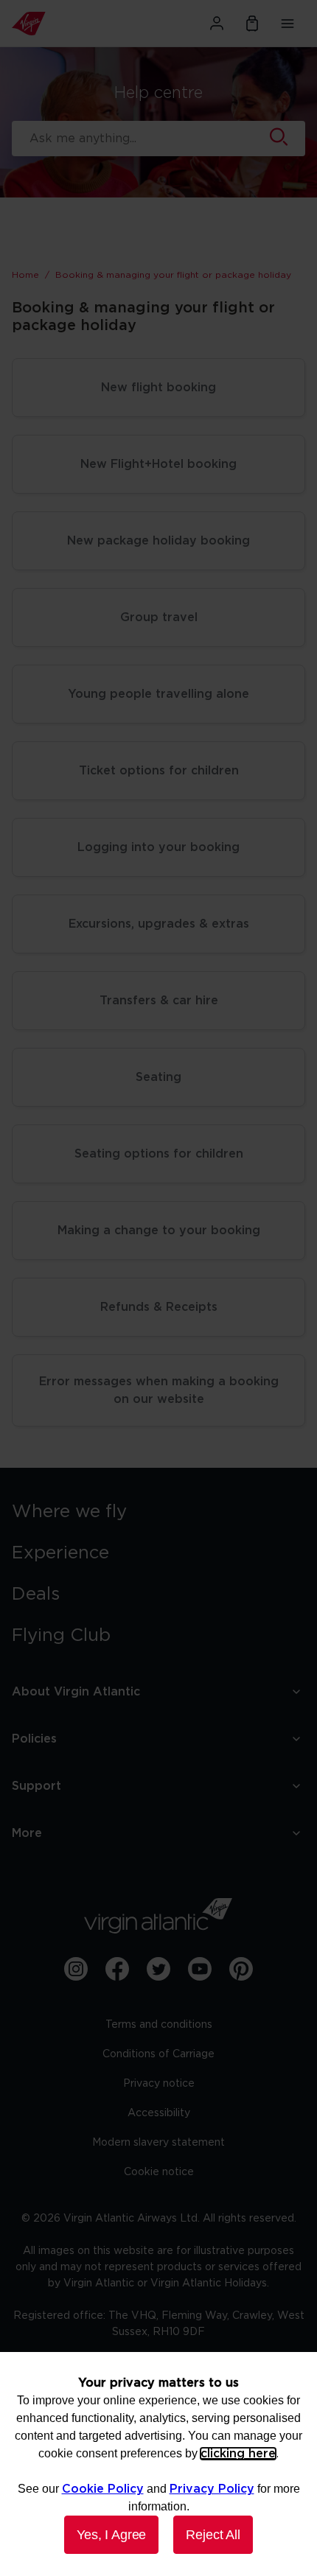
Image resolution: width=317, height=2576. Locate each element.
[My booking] (252, 24)
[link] (158, 1512)
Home (25, 275)
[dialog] (158, 2464)
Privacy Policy (212, 2489)
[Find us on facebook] (117, 1969)
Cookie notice (159, 2172)
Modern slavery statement (158, 2143)
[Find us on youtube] (200, 1969)
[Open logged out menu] (217, 24)
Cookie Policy (103, 2489)
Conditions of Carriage (158, 2054)
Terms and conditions (159, 2025)
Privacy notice (159, 2084)
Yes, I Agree (111, 2535)
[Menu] (288, 24)
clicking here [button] (238, 2454)
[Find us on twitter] (158, 1969)
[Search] (279, 139)
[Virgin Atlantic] (57, 24)
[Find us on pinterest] (241, 1969)
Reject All (213, 2535)
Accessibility (159, 2113)
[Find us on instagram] (76, 1969)
